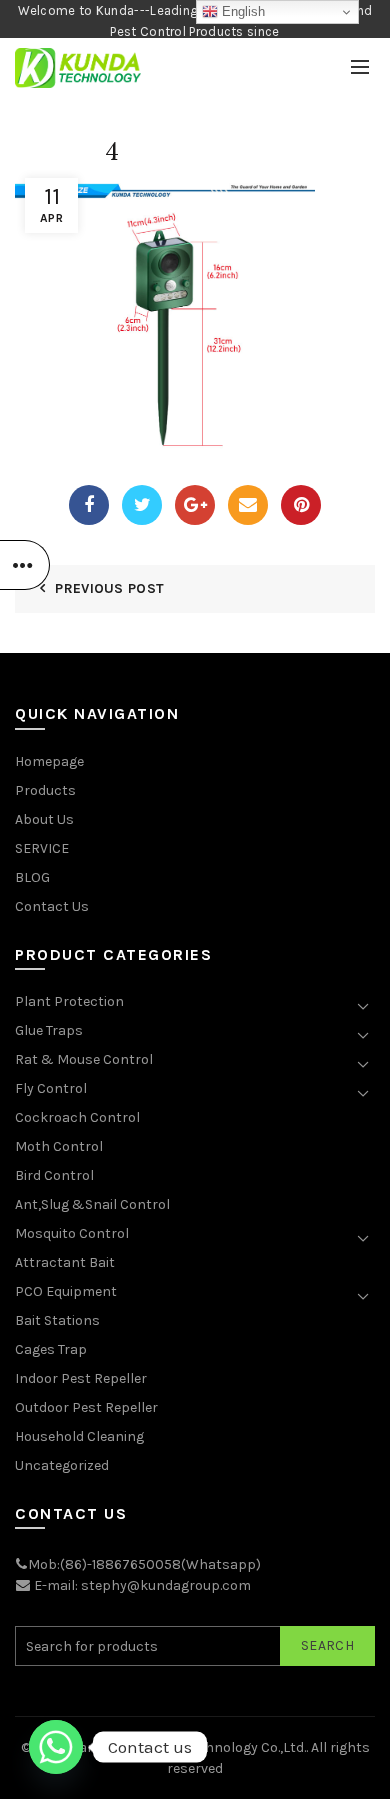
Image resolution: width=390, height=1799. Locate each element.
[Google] (195, 505)
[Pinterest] (301, 505)
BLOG (32, 877)
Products (45, 790)
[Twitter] (142, 505)
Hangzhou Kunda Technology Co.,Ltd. (188, 1747)
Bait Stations (57, 1320)
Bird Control (54, 1175)
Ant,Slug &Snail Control (92, 1204)
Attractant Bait (65, 1262)
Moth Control (59, 1146)
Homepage (49, 761)
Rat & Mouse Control (84, 1059)
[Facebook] (89, 505)
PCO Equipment (66, 1291)
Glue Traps (49, 1030)
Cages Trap (51, 1349)
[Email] (248, 505)
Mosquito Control (72, 1233)
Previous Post (109, 588)
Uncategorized (62, 1465)
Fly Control (51, 1088)
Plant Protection (69, 1001)
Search (327, 1645)
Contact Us (52, 906)
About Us (44, 819)
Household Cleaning (79, 1436)
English (241, 11)
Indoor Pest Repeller (81, 1378)
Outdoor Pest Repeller (86, 1407)
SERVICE (42, 848)
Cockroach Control (77, 1117)
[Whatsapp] (56, 1747)
